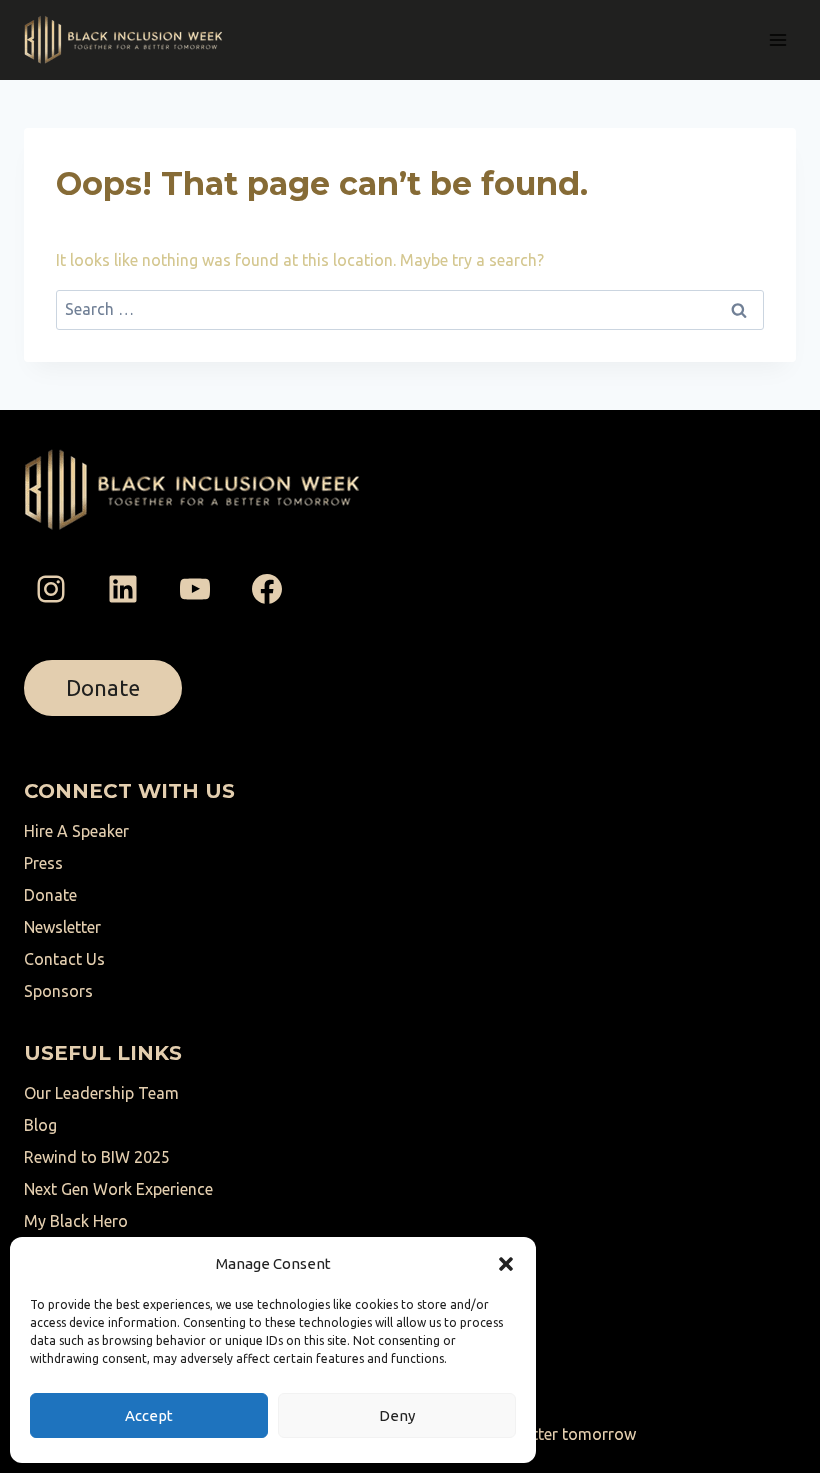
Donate (50, 895)
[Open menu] (777, 39)
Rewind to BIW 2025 (97, 1157)
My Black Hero (76, 1221)
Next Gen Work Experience (118, 1189)
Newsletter (62, 927)
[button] (506, 1264)
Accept (149, 1415)
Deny (397, 1415)
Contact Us (64, 959)
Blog (40, 1125)
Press (43, 863)
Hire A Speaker (76, 831)
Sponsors (58, 991)
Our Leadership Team (101, 1093)
